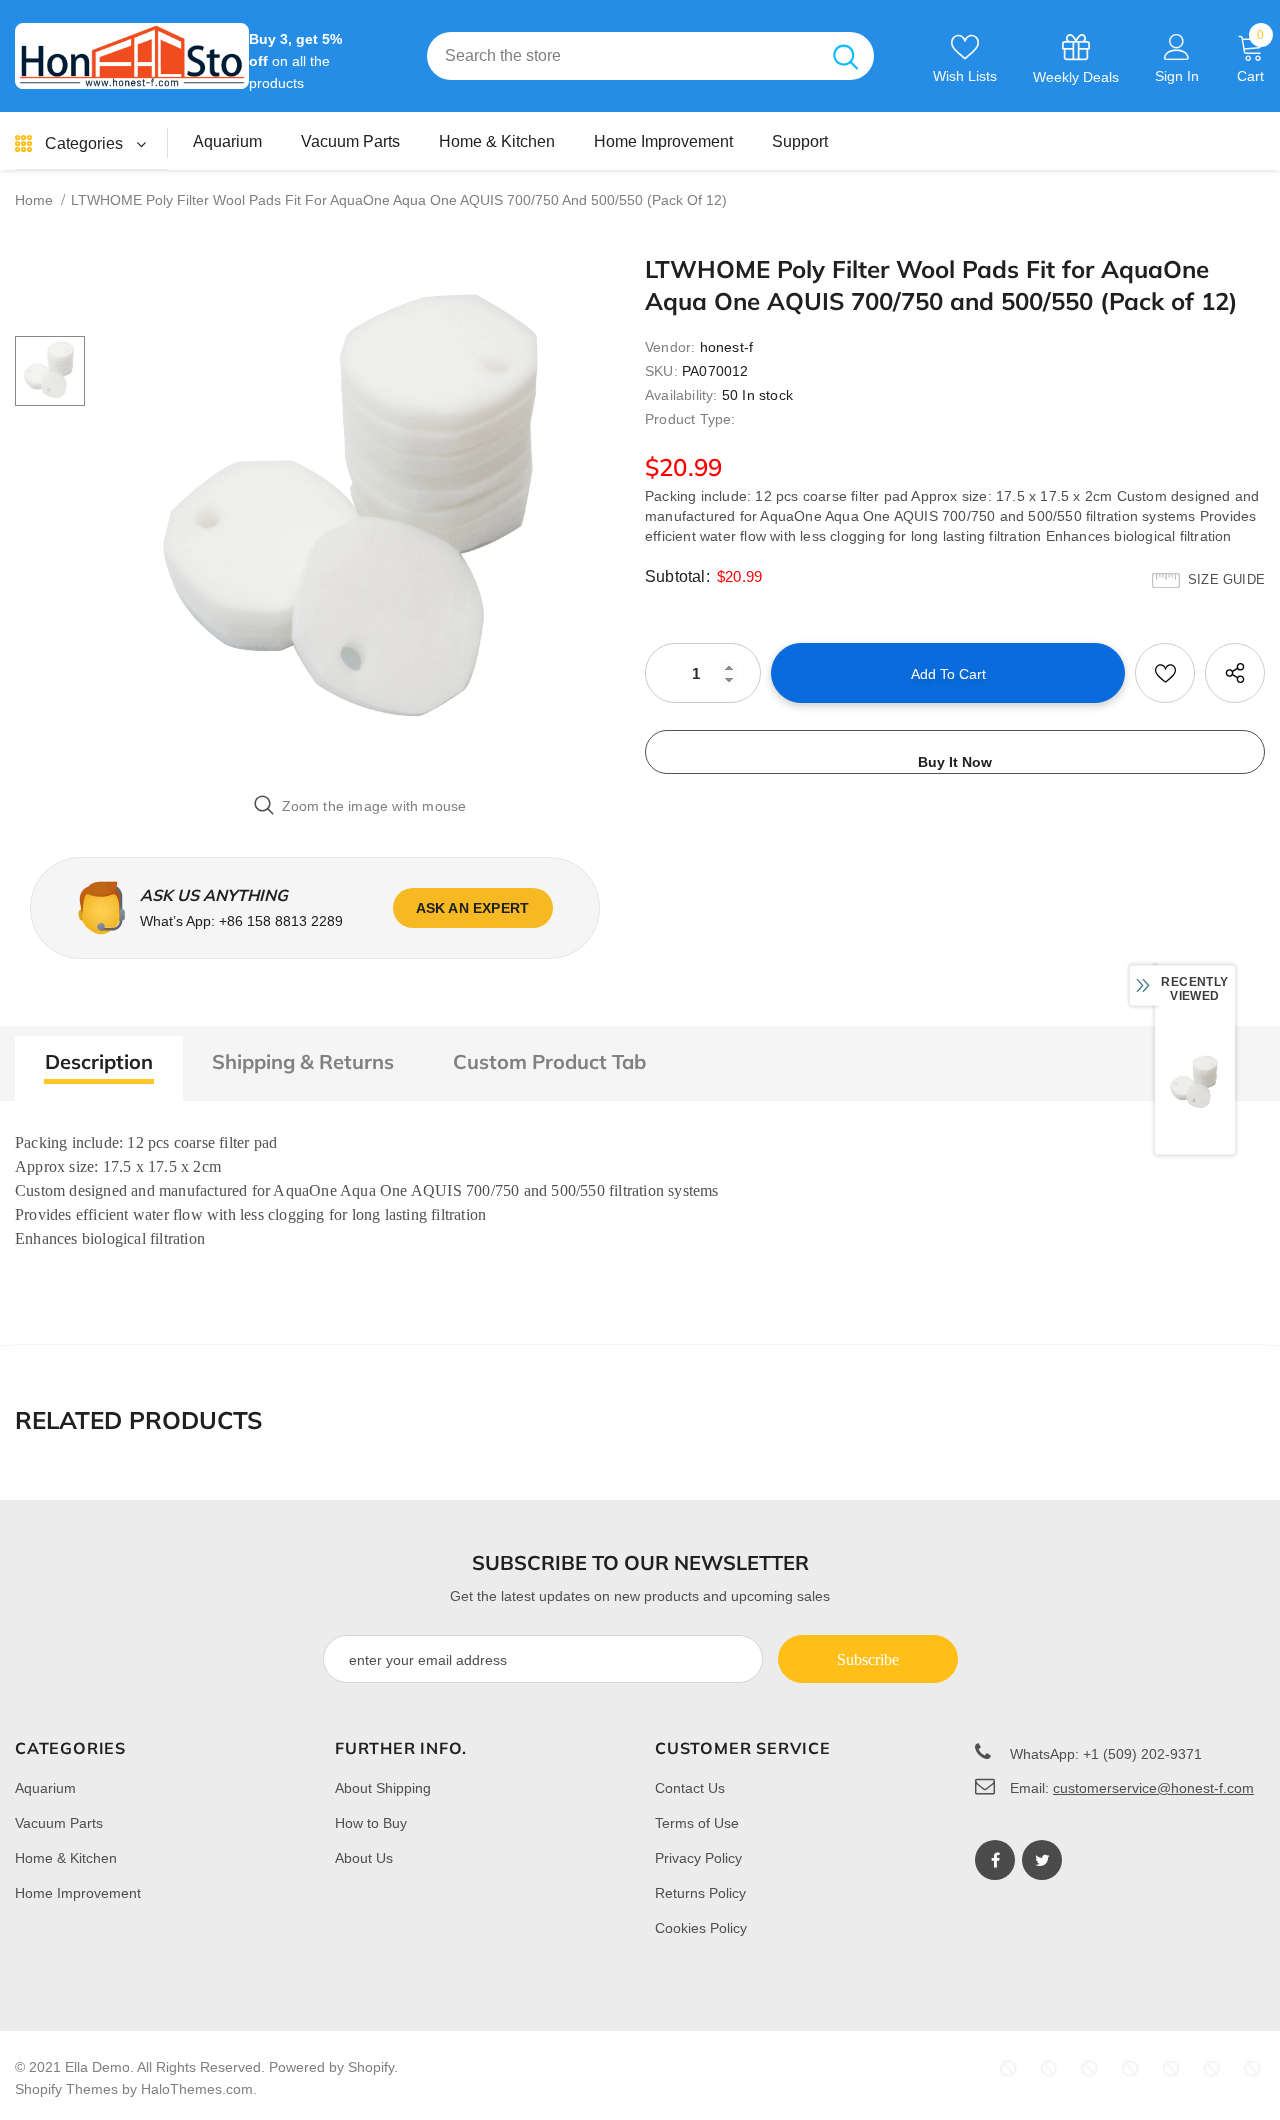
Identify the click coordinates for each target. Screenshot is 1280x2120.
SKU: (661, 371)
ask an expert (473, 908)
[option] (360, 515)
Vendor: (670, 347)
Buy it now (955, 762)
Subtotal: (677, 576)
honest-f (727, 347)
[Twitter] (1042, 1860)
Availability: (681, 395)
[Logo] (132, 56)
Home (34, 200)
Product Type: (690, 419)
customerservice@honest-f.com (1153, 1788)
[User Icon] (1177, 46)
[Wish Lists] (1165, 673)
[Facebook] (995, 1860)
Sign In (1177, 76)
